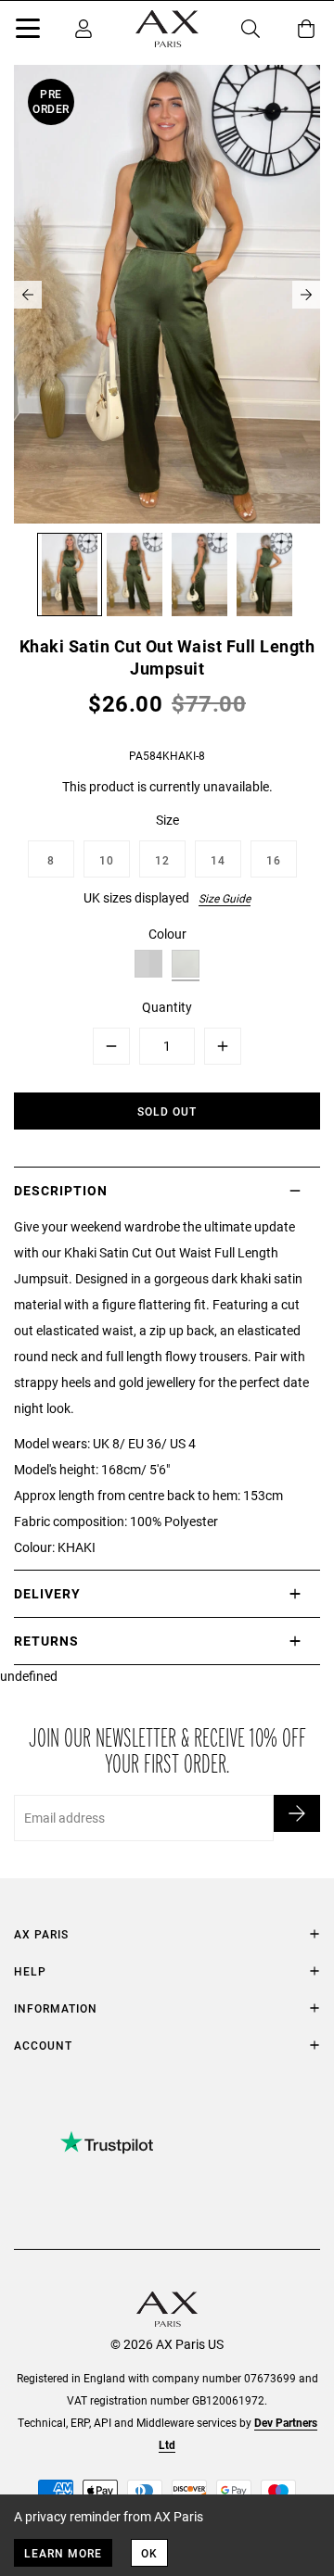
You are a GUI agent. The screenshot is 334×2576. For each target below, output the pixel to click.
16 (274, 860)
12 (162, 860)
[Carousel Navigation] (167, 295)
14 (218, 860)
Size (167, 820)
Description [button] (61, 1190)
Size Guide (225, 898)
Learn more (63, 2553)
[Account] (83, 29)
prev (28, 295)
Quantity (167, 1007)
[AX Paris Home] (167, 29)
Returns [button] (46, 1641)
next (306, 295)
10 (107, 860)
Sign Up (297, 1813)
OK (149, 2553)
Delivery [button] (47, 1593)
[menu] (28, 32)
